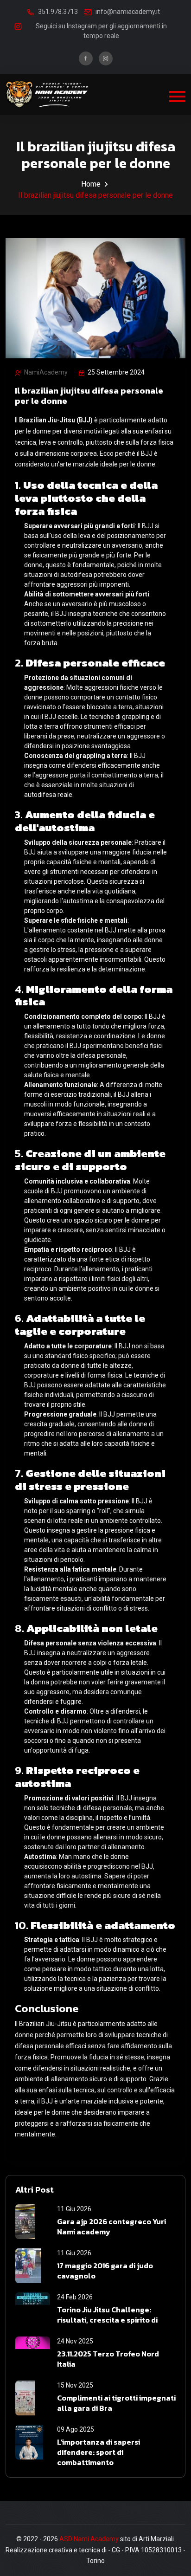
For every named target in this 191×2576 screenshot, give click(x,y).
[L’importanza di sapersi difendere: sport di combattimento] (33, 2442)
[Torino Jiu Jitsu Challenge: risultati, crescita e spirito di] (33, 2310)
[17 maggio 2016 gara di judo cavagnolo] (33, 2266)
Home (91, 184)
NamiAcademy (46, 372)
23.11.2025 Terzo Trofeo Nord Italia (108, 2359)
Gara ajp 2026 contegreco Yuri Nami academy (111, 2227)
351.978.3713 (58, 12)
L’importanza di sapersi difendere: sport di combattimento (99, 2452)
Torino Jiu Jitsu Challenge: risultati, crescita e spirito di (107, 2315)
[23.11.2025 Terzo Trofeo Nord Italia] (33, 2354)
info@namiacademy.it (128, 12)
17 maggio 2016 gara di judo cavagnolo (105, 2271)
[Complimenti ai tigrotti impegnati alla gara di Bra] (33, 2398)
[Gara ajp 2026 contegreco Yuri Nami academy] (33, 2222)
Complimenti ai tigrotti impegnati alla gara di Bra (116, 2403)
